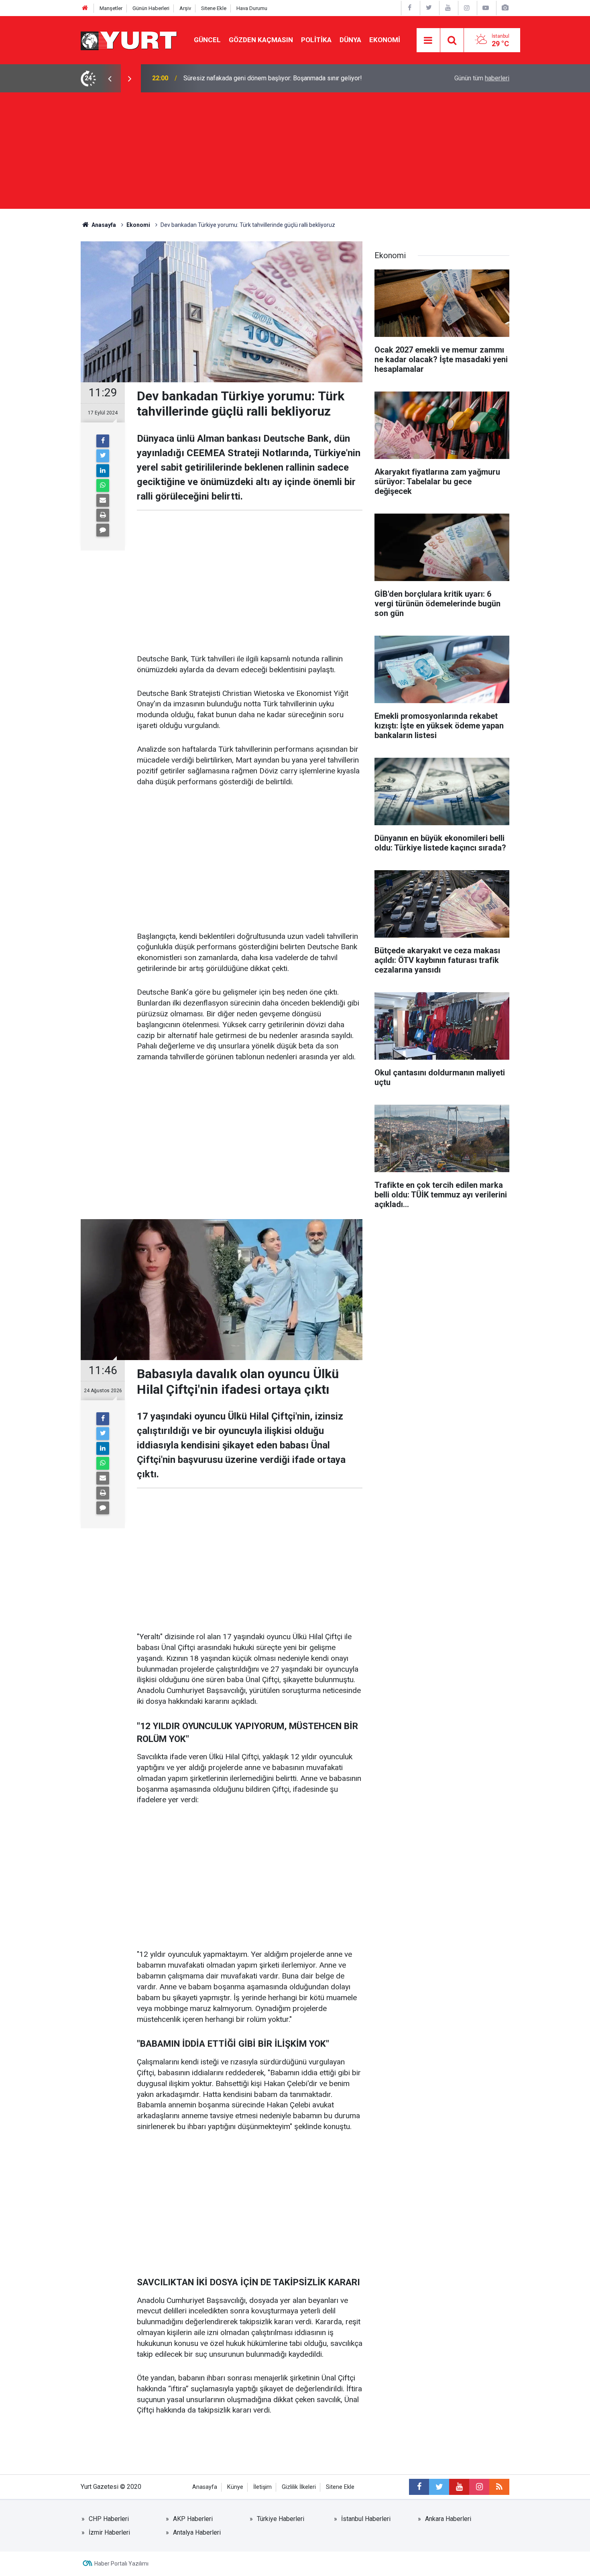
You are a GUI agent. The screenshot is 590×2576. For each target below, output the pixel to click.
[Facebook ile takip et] (419, 2487)
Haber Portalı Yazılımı (121, 2564)
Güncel (207, 40)
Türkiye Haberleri (281, 2519)
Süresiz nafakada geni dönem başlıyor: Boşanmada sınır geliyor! (273, 78)
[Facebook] (103, 441)
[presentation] (110, 78)
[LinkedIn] (103, 471)
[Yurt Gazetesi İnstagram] (467, 8)
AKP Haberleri (193, 2519)
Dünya (350, 40)
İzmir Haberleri (109, 2532)
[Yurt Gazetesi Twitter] (429, 8)
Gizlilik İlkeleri (299, 2487)
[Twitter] (103, 456)
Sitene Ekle (214, 8)
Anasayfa (205, 2487)
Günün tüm (482, 78)
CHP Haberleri (109, 2519)
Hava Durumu (252, 8)
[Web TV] (486, 8)
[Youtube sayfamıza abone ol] (459, 2487)
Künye (235, 2487)
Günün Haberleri (151, 8)
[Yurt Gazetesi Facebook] (410, 8)
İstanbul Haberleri (366, 2519)
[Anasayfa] (85, 8)
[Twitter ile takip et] (439, 2487)
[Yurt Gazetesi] (129, 40)
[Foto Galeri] (505, 8)
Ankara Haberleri (448, 2519)
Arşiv (185, 8)
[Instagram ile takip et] (479, 2487)
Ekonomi (385, 40)
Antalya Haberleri (197, 2532)
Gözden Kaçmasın (261, 40)
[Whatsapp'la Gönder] (103, 485)
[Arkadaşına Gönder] (103, 500)
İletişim (262, 2487)
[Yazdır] (103, 515)
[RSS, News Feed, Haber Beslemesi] (499, 2487)
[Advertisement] (295, 153)
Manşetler (111, 8)
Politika (316, 40)
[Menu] (428, 41)
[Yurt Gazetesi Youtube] (448, 8)
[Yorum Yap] (103, 530)
